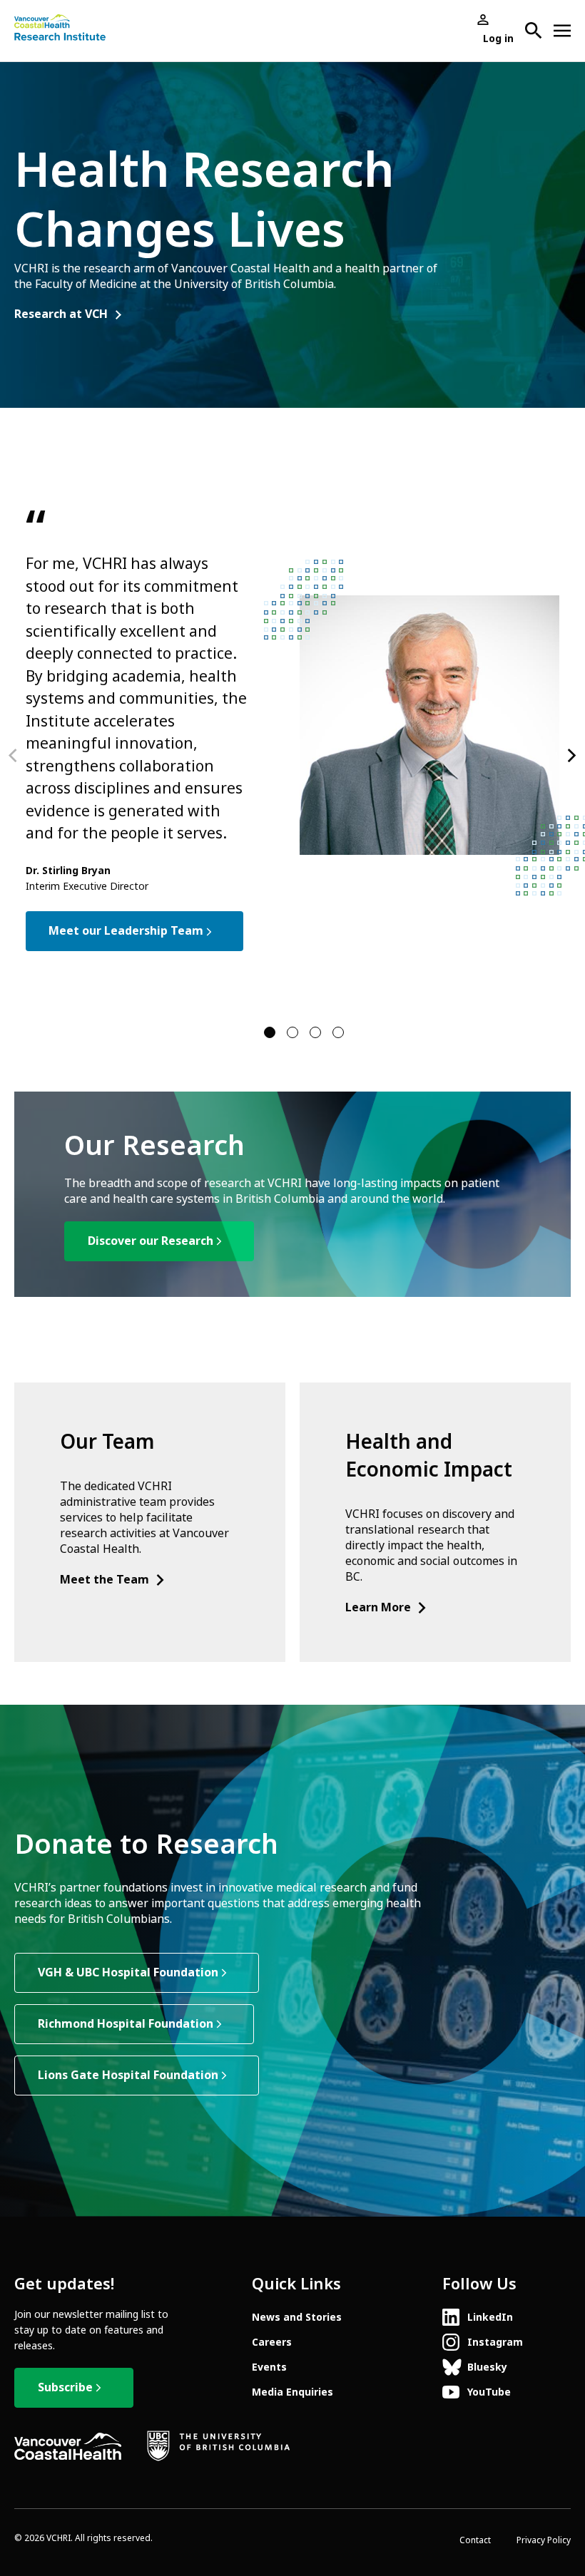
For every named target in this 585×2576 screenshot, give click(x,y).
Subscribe (65, 2387)
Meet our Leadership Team (126, 931)
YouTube (489, 2392)
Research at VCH (61, 314)
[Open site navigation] (562, 31)
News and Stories (297, 2317)
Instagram (495, 2342)
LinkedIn (490, 2317)
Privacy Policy (544, 2540)
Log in (498, 39)
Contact (475, 2540)
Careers (272, 2342)
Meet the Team (105, 1580)
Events (269, 2367)
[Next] (571, 756)
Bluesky (487, 2367)
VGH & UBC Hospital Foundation (128, 1972)
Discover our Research (151, 1241)
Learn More (378, 1607)
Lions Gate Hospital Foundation (128, 2075)
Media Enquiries (292, 2392)
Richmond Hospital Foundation (126, 2024)
